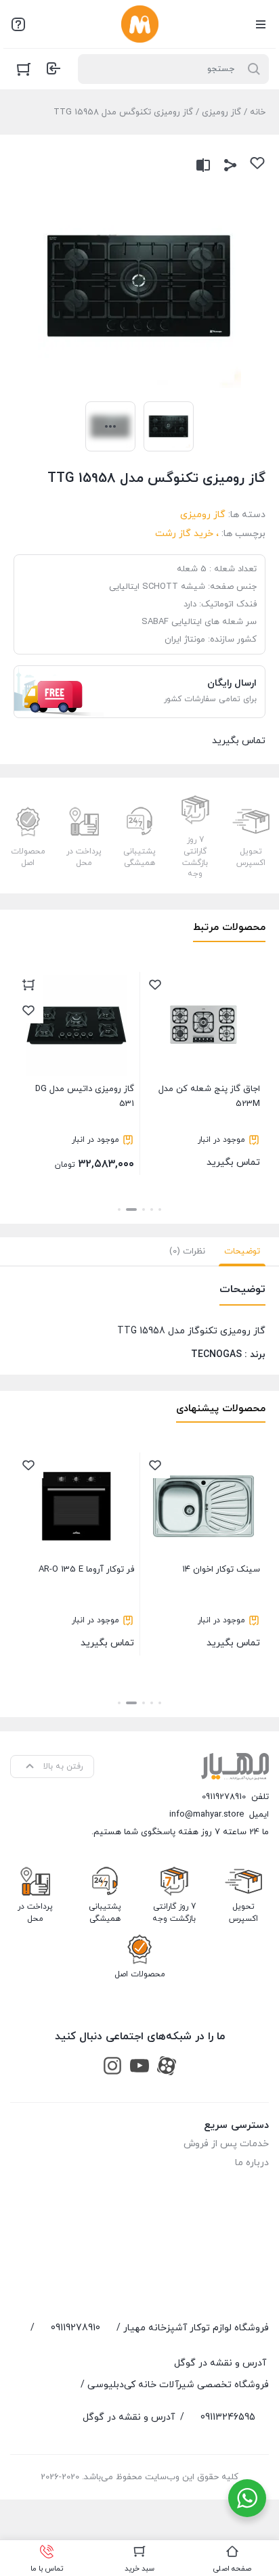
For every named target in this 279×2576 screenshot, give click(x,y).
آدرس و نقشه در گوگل (220, 2363)
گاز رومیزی (221, 112)
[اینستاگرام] (112, 2065)
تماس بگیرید (209, 1126)
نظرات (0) (187, 1251)
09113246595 (228, 2417)
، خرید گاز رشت (187, 534)
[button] (160, 1209)
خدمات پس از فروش (226, 2144)
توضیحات (242, 1251)
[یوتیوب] (139, 2065)
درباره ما (252, 2163)
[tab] (242, 1251)
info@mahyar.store (207, 1815)
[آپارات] (167, 2065)
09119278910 (224, 1797)
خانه (258, 112)
